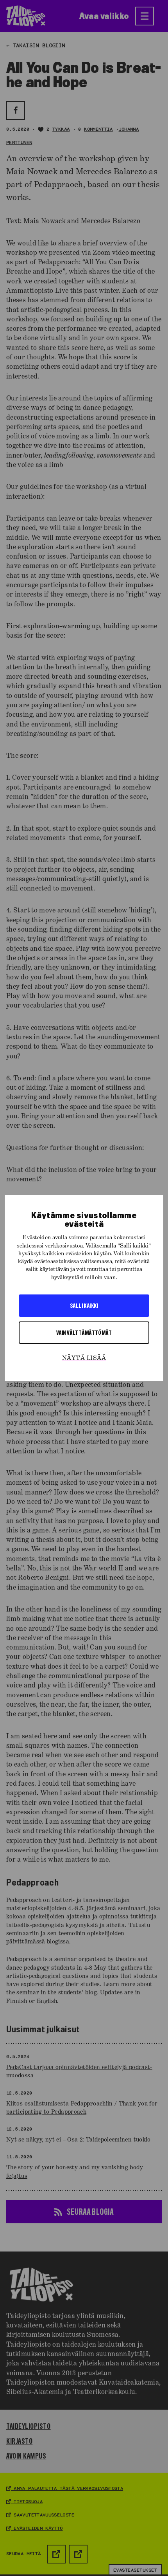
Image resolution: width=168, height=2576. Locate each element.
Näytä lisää (84, 1358)
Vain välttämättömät (84, 1332)
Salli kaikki (84, 1305)
